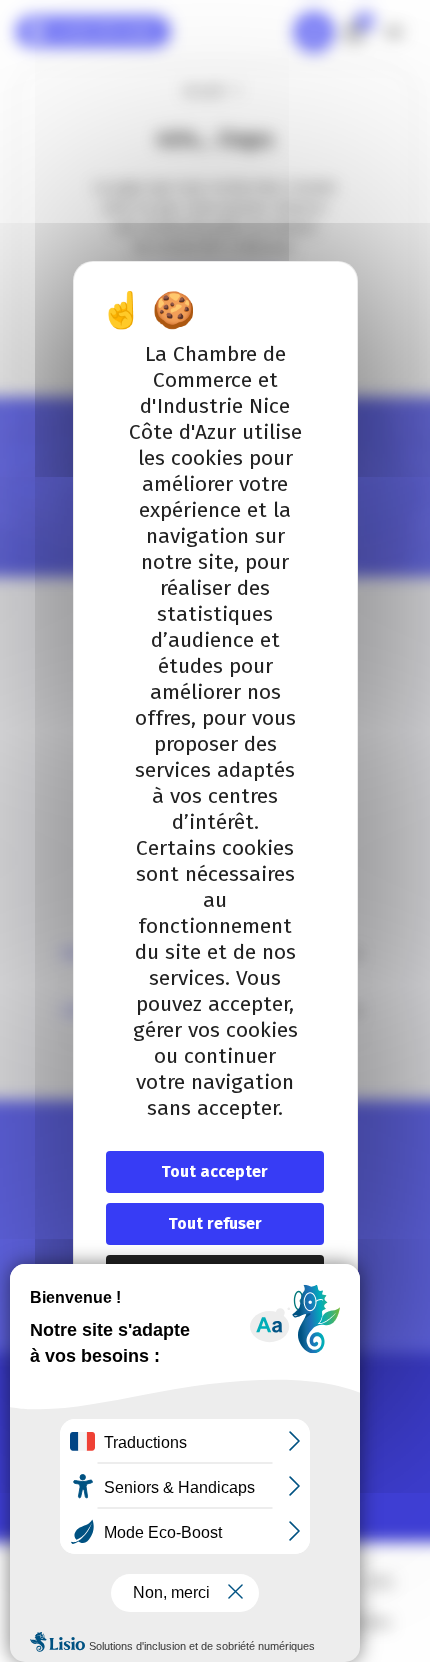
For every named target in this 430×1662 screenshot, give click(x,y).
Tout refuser (215, 1223)
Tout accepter (214, 1171)
